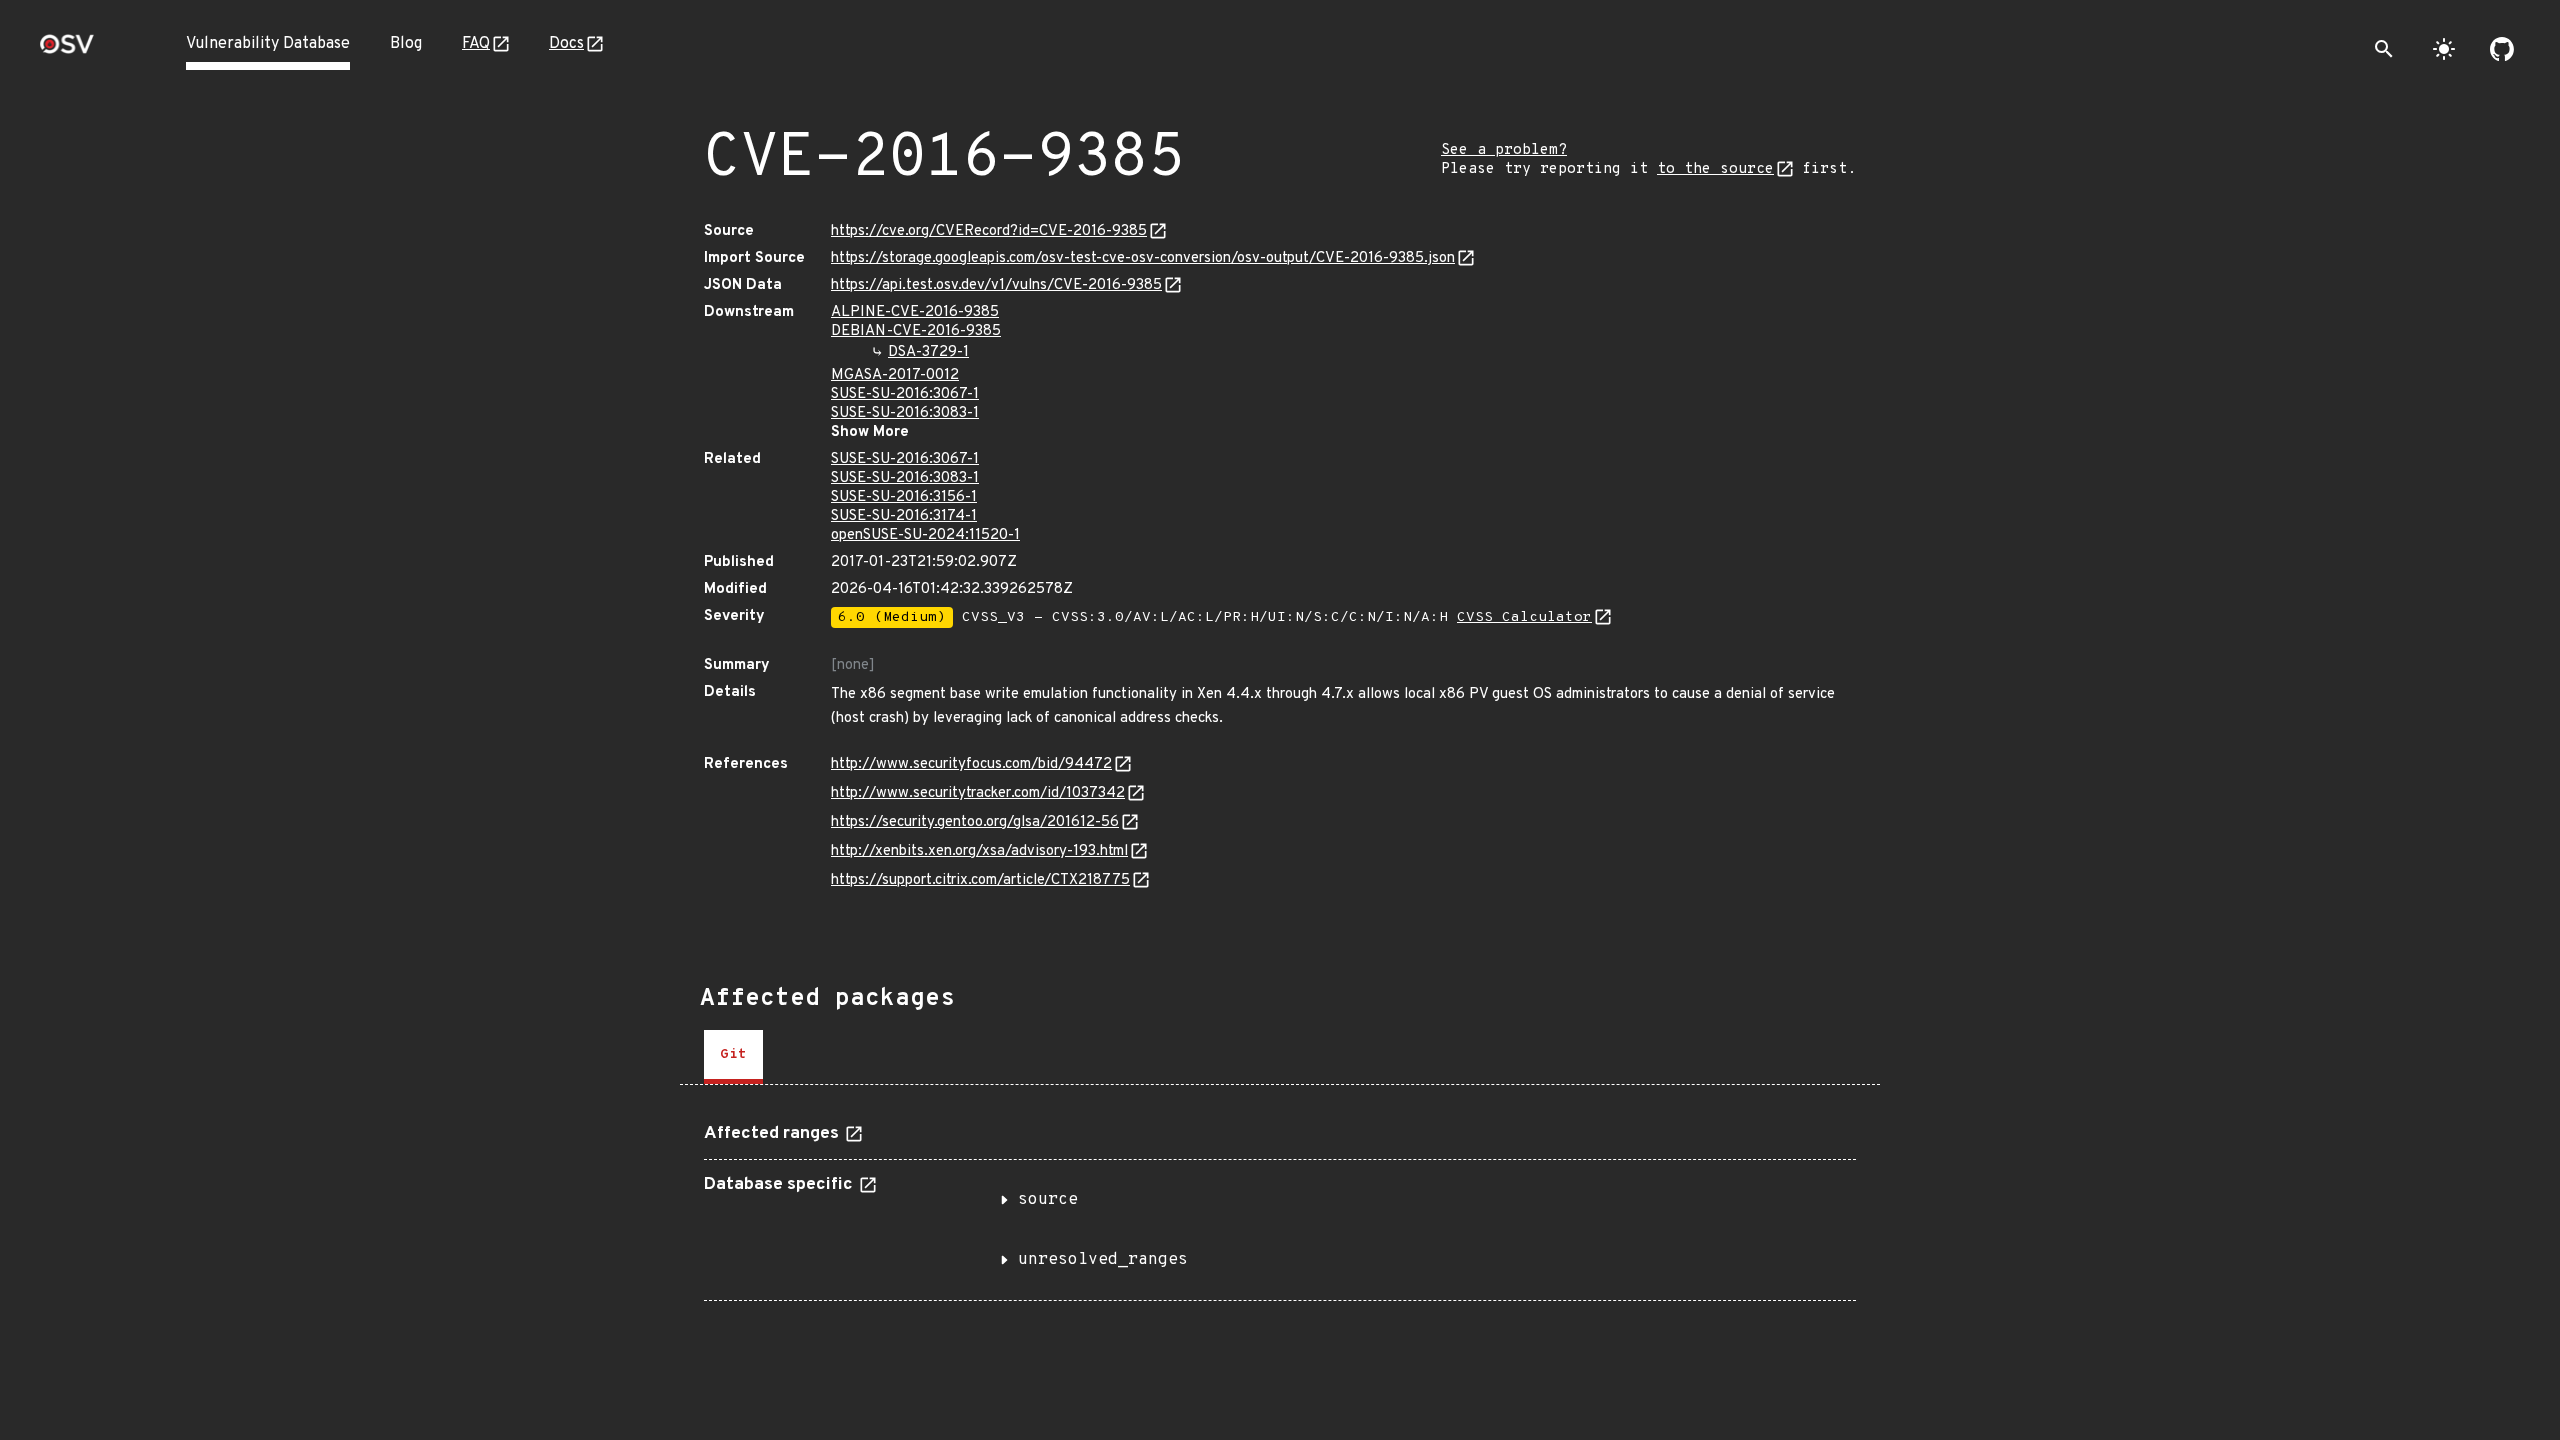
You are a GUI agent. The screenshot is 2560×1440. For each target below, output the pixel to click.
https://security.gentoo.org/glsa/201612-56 (975, 822)
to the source (1715, 169)
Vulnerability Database (268, 44)
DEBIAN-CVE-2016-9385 (916, 331)
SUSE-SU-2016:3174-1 (904, 516)
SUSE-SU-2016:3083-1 (905, 413)
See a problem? (1504, 150)
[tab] (733, 1057)
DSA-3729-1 (928, 352)
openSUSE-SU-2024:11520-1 (925, 535)
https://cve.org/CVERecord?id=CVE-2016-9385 (989, 231)
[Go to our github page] (2502, 49)
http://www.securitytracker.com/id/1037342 (978, 793)
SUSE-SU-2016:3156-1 (904, 497)
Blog (406, 44)
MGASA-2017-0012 (895, 375)
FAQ (476, 44)
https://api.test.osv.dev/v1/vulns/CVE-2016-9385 (996, 285)
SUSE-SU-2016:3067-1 (905, 394)
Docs (566, 44)
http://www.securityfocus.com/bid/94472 (971, 764)
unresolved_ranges (1103, 1260)
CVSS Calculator (1524, 617)
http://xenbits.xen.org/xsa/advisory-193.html (979, 851)
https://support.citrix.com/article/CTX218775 (980, 880)
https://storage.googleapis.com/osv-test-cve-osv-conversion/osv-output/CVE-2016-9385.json (1143, 258)
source (1048, 1200)
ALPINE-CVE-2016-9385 (915, 312)
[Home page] (67, 50)
